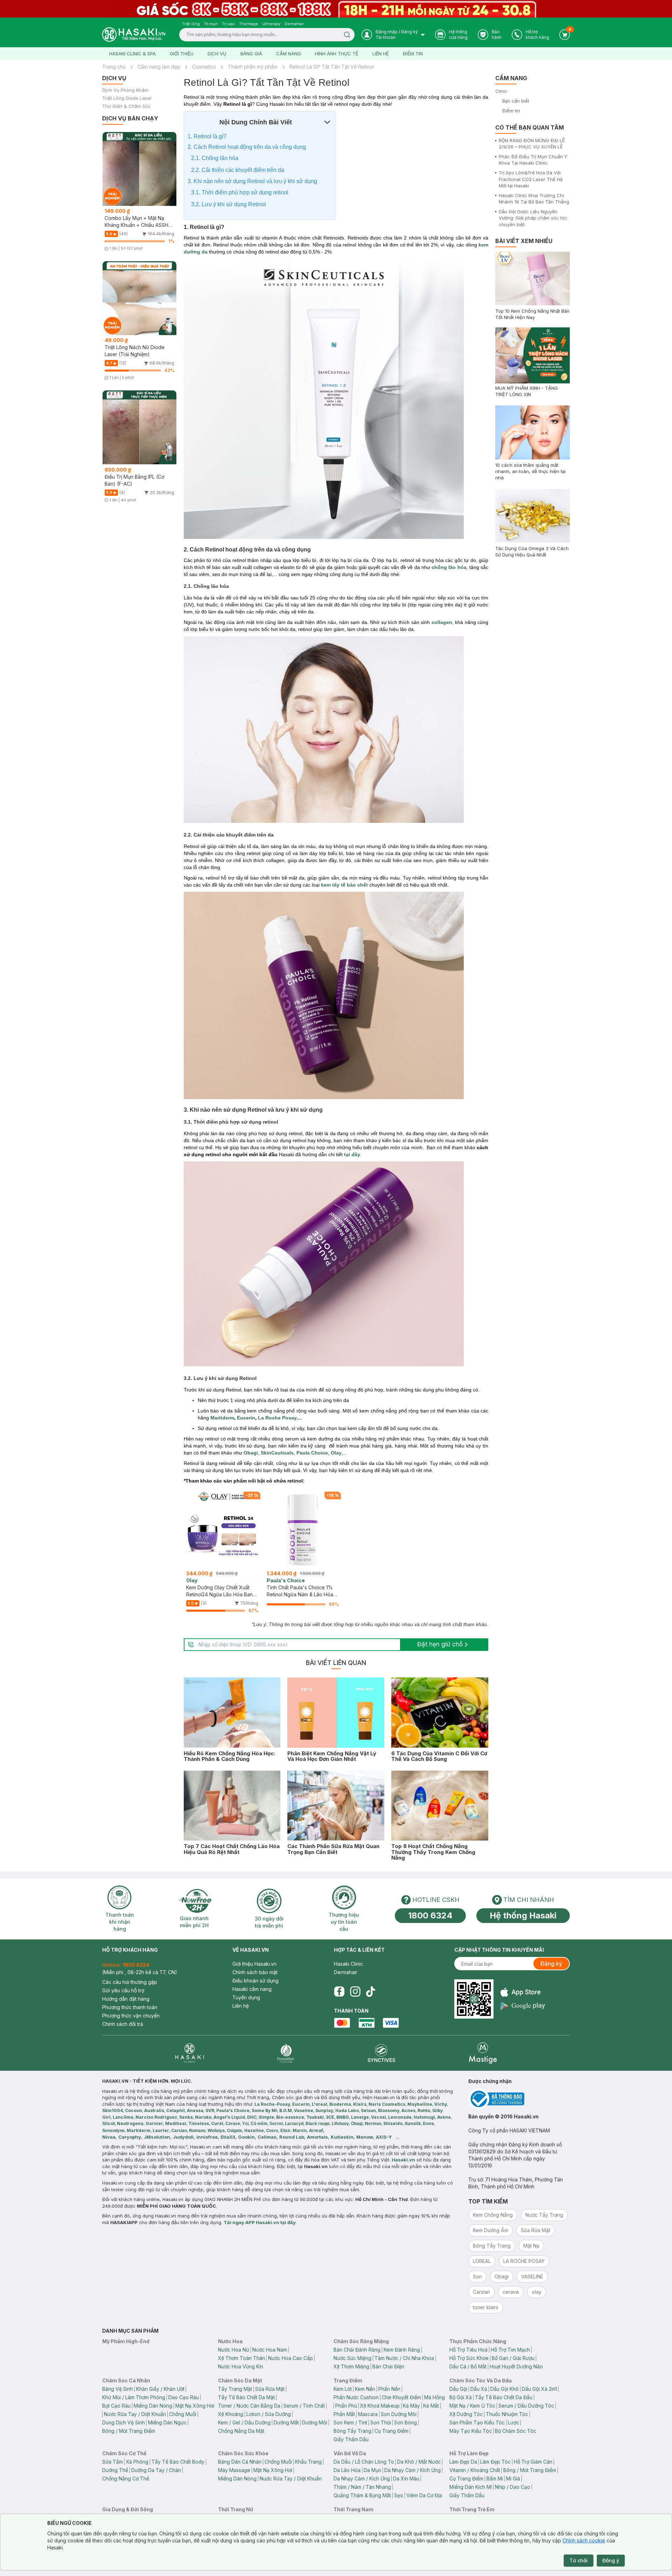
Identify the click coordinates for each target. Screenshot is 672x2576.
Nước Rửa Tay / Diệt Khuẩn (135, 2414)
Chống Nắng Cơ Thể (126, 2478)
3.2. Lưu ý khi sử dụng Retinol (229, 204)
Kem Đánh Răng (402, 2350)
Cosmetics (204, 67)
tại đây (351, 1154)
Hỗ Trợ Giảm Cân (533, 2462)
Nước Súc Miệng (352, 2358)
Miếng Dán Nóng (153, 2406)
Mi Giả (513, 2478)
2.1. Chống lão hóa (215, 158)
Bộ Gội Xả (461, 2397)
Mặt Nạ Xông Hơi (195, 2406)
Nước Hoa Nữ (234, 2350)
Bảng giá (251, 54)
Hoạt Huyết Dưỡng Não (516, 2366)
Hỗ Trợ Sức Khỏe (469, 2358)
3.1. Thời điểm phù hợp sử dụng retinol (240, 192)
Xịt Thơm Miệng (351, 2366)
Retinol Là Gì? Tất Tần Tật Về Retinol (332, 67)
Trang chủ (114, 67)
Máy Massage (234, 2470)
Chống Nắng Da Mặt (241, 2431)
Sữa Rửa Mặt (270, 2389)
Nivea (109, 2137)
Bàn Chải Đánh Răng (357, 2350)
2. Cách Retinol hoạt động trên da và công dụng (247, 147)
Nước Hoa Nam (270, 2350)
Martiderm (222, 1418)
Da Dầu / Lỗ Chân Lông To (364, 2462)
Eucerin (245, 1418)
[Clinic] (190, 2053)
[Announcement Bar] (336, 9)
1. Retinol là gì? (207, 136)
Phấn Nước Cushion (356, 2397)
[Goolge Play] (523, 2006)
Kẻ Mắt (431, 2406)
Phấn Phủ (346, 2406)
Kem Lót (343, 2389)
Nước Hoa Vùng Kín (241, 2366)
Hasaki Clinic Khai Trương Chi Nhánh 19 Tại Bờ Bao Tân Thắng (534, 199)
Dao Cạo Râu (184, 2397)
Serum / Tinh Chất (304, 2406)
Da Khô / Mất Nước (419, 2462)
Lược (513, 2422)
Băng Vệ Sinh (118, 2389)
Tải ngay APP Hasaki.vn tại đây (260, 2222)
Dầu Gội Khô (505, 2389)
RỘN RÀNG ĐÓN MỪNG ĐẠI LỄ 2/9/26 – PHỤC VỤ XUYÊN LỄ (532, 144)
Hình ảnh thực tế (337, 54)
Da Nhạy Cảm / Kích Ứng (412, 2470)
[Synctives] (382, 2053)
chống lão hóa (449, 567)
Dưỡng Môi (315, 2422)
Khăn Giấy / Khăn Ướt (160, 2389)
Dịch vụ (217, 54)
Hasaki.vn (403, 2160)
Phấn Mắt (344, 2414)
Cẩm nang (289, 54)
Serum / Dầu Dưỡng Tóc (526, 2406)
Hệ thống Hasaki (523, 1915)
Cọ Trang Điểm (391, 2431)
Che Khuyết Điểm (401, 2397)
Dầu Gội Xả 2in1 (539, 2389)
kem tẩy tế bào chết (345, 885)
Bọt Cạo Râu (116, 2406)
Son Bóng (405, 2422)
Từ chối (579, 2560)
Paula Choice (312, 1453)
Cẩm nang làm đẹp (159, 67)
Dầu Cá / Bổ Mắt (468, 2366)
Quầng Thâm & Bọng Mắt (362, 2495)
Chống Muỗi (183, 2414)
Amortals (317, 2137)
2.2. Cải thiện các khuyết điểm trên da (238, 170)
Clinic (501, 91)
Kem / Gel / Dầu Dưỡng (244, 2422)
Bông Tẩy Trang (352, 2431)
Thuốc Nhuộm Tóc (507, 2414)
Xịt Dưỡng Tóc (466, 2414)
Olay (336, 1453)
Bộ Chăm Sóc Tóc (516, 2431)
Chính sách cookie (584, 2540)
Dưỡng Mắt (286, 2422)
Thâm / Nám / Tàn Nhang (362, 2487)
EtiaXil (228, 2137)
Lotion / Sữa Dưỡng (269, 2414)
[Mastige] (483, 2053)
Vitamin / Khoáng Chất (475, 2470)
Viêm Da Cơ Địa (424, 2495)
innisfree (207, 2137)
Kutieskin (342, 2137)
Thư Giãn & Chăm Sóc (127, 106)
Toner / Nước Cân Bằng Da (249, 2406)
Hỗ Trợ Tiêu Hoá (468, 2350)
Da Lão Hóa (347, 2470)
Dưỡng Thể (115, 2470)
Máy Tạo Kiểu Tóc (471, 2431)
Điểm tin (413, 54)
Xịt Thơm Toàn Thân (241, 2358)
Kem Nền (365, 2389)
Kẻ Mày (411, 2406)
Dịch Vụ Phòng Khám (125, 90)
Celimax (267, 2137)
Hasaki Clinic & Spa (132, 54)
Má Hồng (435, 2397)
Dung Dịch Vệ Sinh (124, 2422)
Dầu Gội (458, 2389)
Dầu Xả (479, 2389)
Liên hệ (381, 54)
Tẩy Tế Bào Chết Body (178, 2462)
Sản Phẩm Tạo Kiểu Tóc (477, 2422)
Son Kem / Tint (350, 2422)
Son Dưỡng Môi (399, 2414)
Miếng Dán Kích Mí (471, 2487)
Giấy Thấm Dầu (351, 2439)
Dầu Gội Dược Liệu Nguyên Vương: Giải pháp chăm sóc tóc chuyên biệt (533, 218)
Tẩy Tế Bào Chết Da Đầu (504, 2397)
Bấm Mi (495, 2478)
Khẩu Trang (308, 2462)
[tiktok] (371, 1992)
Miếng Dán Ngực (167, 2422)
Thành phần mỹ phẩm (253, 67)
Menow (365, 2137)
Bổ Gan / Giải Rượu (513, 2358)
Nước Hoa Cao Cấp (290, 2358)
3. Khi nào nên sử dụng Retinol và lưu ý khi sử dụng (253, 181)
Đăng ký (551, 1964)
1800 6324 (430, 1915)
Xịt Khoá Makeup (380, 2406)
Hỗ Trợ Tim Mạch (510, 2350)
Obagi (251, 1453)
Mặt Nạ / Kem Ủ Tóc (472, 2406)
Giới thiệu (182, 54)
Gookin (246, 2137)
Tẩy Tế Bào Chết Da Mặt (246, 2397)
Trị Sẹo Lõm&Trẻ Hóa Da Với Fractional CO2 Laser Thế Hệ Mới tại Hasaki (531, 179)
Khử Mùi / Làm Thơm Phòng (134, 2397)
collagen (442, 622)
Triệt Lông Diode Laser (127, 98)
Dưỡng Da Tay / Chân (156, 2470)
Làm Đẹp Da (463, 2462)
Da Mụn (372, 2470)
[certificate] (519, 2099)
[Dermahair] (286, 2053)
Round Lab (292, 2137)
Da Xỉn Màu (406, 2478)
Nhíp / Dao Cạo (513, 2487)
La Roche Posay (277, 1418)
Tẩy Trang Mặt (235, 2389)
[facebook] (339, 1992)
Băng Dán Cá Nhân (240, 2462)
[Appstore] (523, 1992)
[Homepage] (134, 34)
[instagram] (355, 1992)
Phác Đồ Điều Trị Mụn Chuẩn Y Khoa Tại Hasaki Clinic (533, 160)
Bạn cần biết (516, 101)
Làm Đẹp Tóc (495, 2462)
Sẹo (399, 2495)
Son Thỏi (381, 2422)
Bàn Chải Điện (388, 2366)
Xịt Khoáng (231, 2414)
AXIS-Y (384, 2137)
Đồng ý (611, 2560)
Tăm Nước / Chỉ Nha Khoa (404, 2358)
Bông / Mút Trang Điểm (129, 2431)
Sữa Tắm (113, 2462)
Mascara (368, 2414)
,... (299, 1418)
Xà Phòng (137, 2462)
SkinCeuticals (277, 1453)
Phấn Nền (389, 2389)
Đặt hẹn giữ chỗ (440, 1644)
